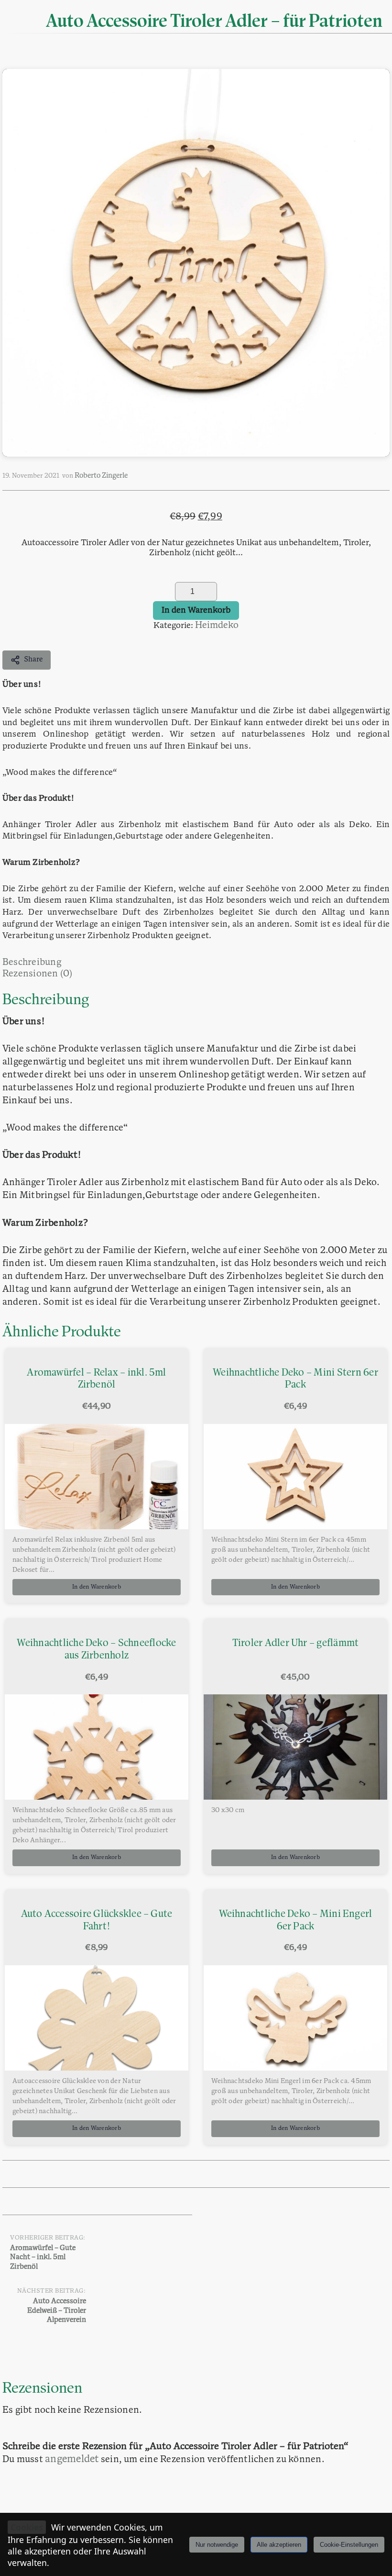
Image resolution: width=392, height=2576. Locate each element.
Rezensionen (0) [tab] (38, 974)
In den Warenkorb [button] (97, 1587)
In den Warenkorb (196, 610)
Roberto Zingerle (101, 476)
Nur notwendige (217, 2545)
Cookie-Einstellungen (349, 2545)
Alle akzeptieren (279, 2545)
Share (33, 660)
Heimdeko (217, 626)
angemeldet (72, 2459)
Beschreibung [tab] (32, 963)
